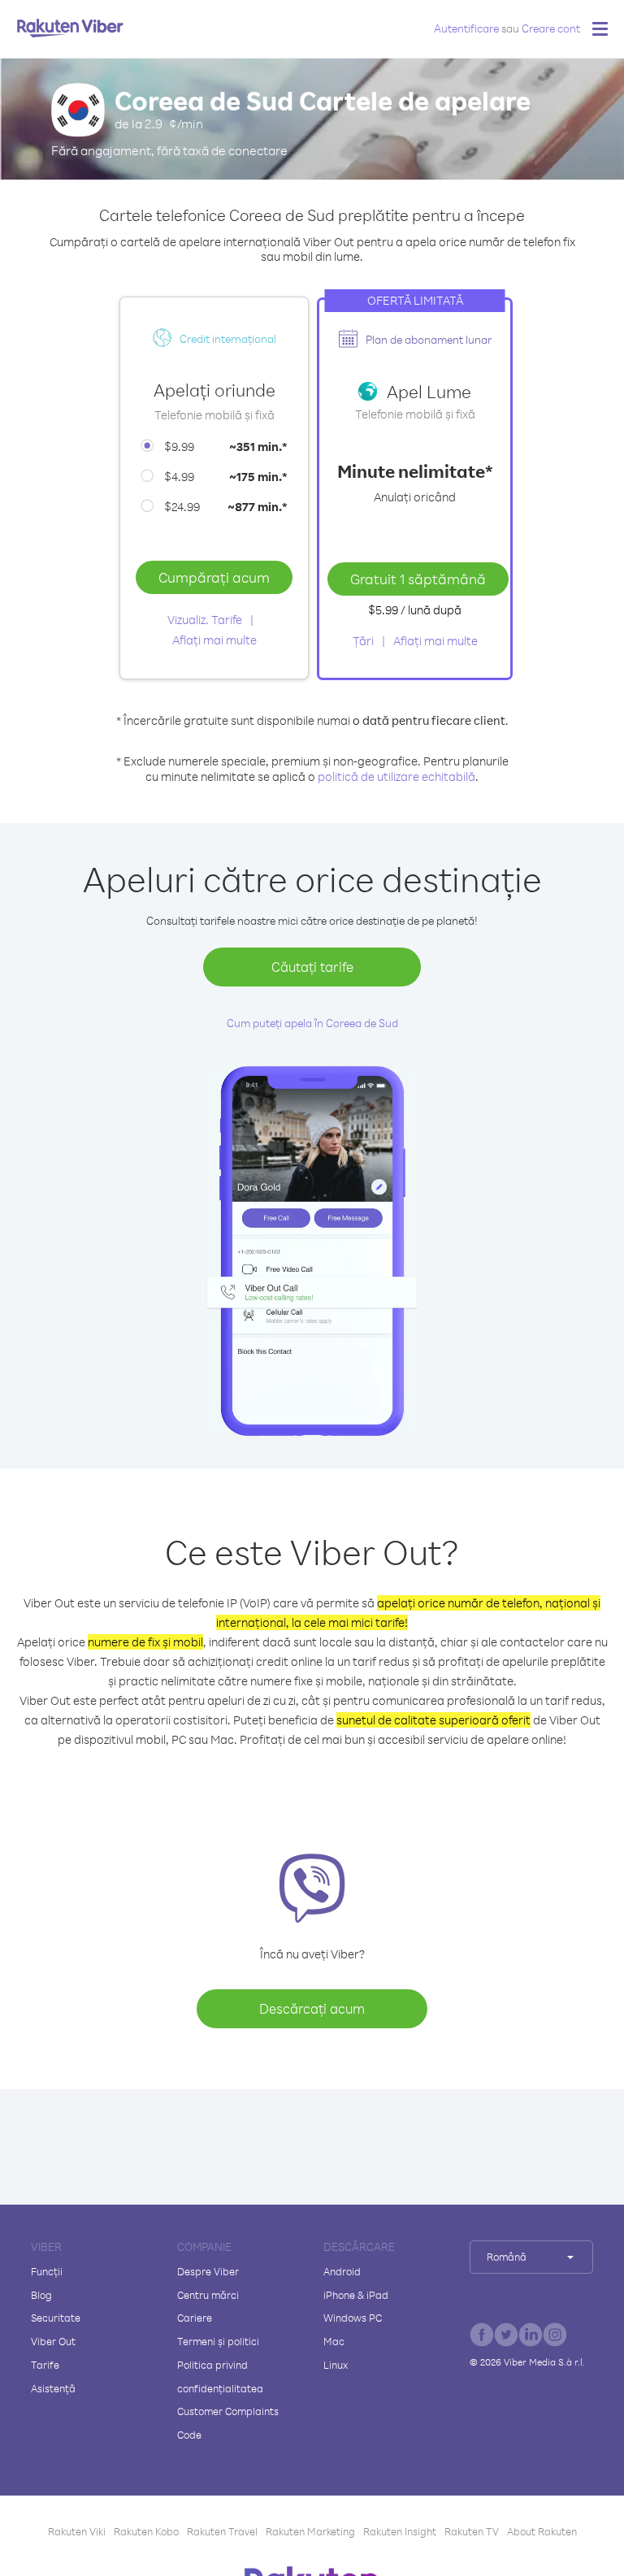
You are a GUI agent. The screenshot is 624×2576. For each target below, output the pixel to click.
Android (342, 2271)
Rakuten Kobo (146, 2531)
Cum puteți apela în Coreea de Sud (312, 1023)
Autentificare (466, 28)
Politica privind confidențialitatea (220, 2377)
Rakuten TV (472, 2531)
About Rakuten (542, 2531)
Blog (41, 2295)
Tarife (45, 2365)
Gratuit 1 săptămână (418, 579)
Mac (334, 2341)
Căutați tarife (312, 967)
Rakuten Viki (77, 2531)
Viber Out (53, 2341)
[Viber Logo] (70, 28)
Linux (336, 2365)
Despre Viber (208, 2271)
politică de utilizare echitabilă (396, 776)
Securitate (56, 2318)
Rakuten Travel (222, 2531)
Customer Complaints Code (228, 2423)
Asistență (53, 2388)
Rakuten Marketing (310, 2531)
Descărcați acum (312, 2008)
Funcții (47, 2271)
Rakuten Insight (400, 2531)
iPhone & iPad (356, 2295)
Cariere (195, 2318)
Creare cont (551, 28)
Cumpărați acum (214, 577)
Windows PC (353, 2318)
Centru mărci (208, 2295)
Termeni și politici (218, 2341)
